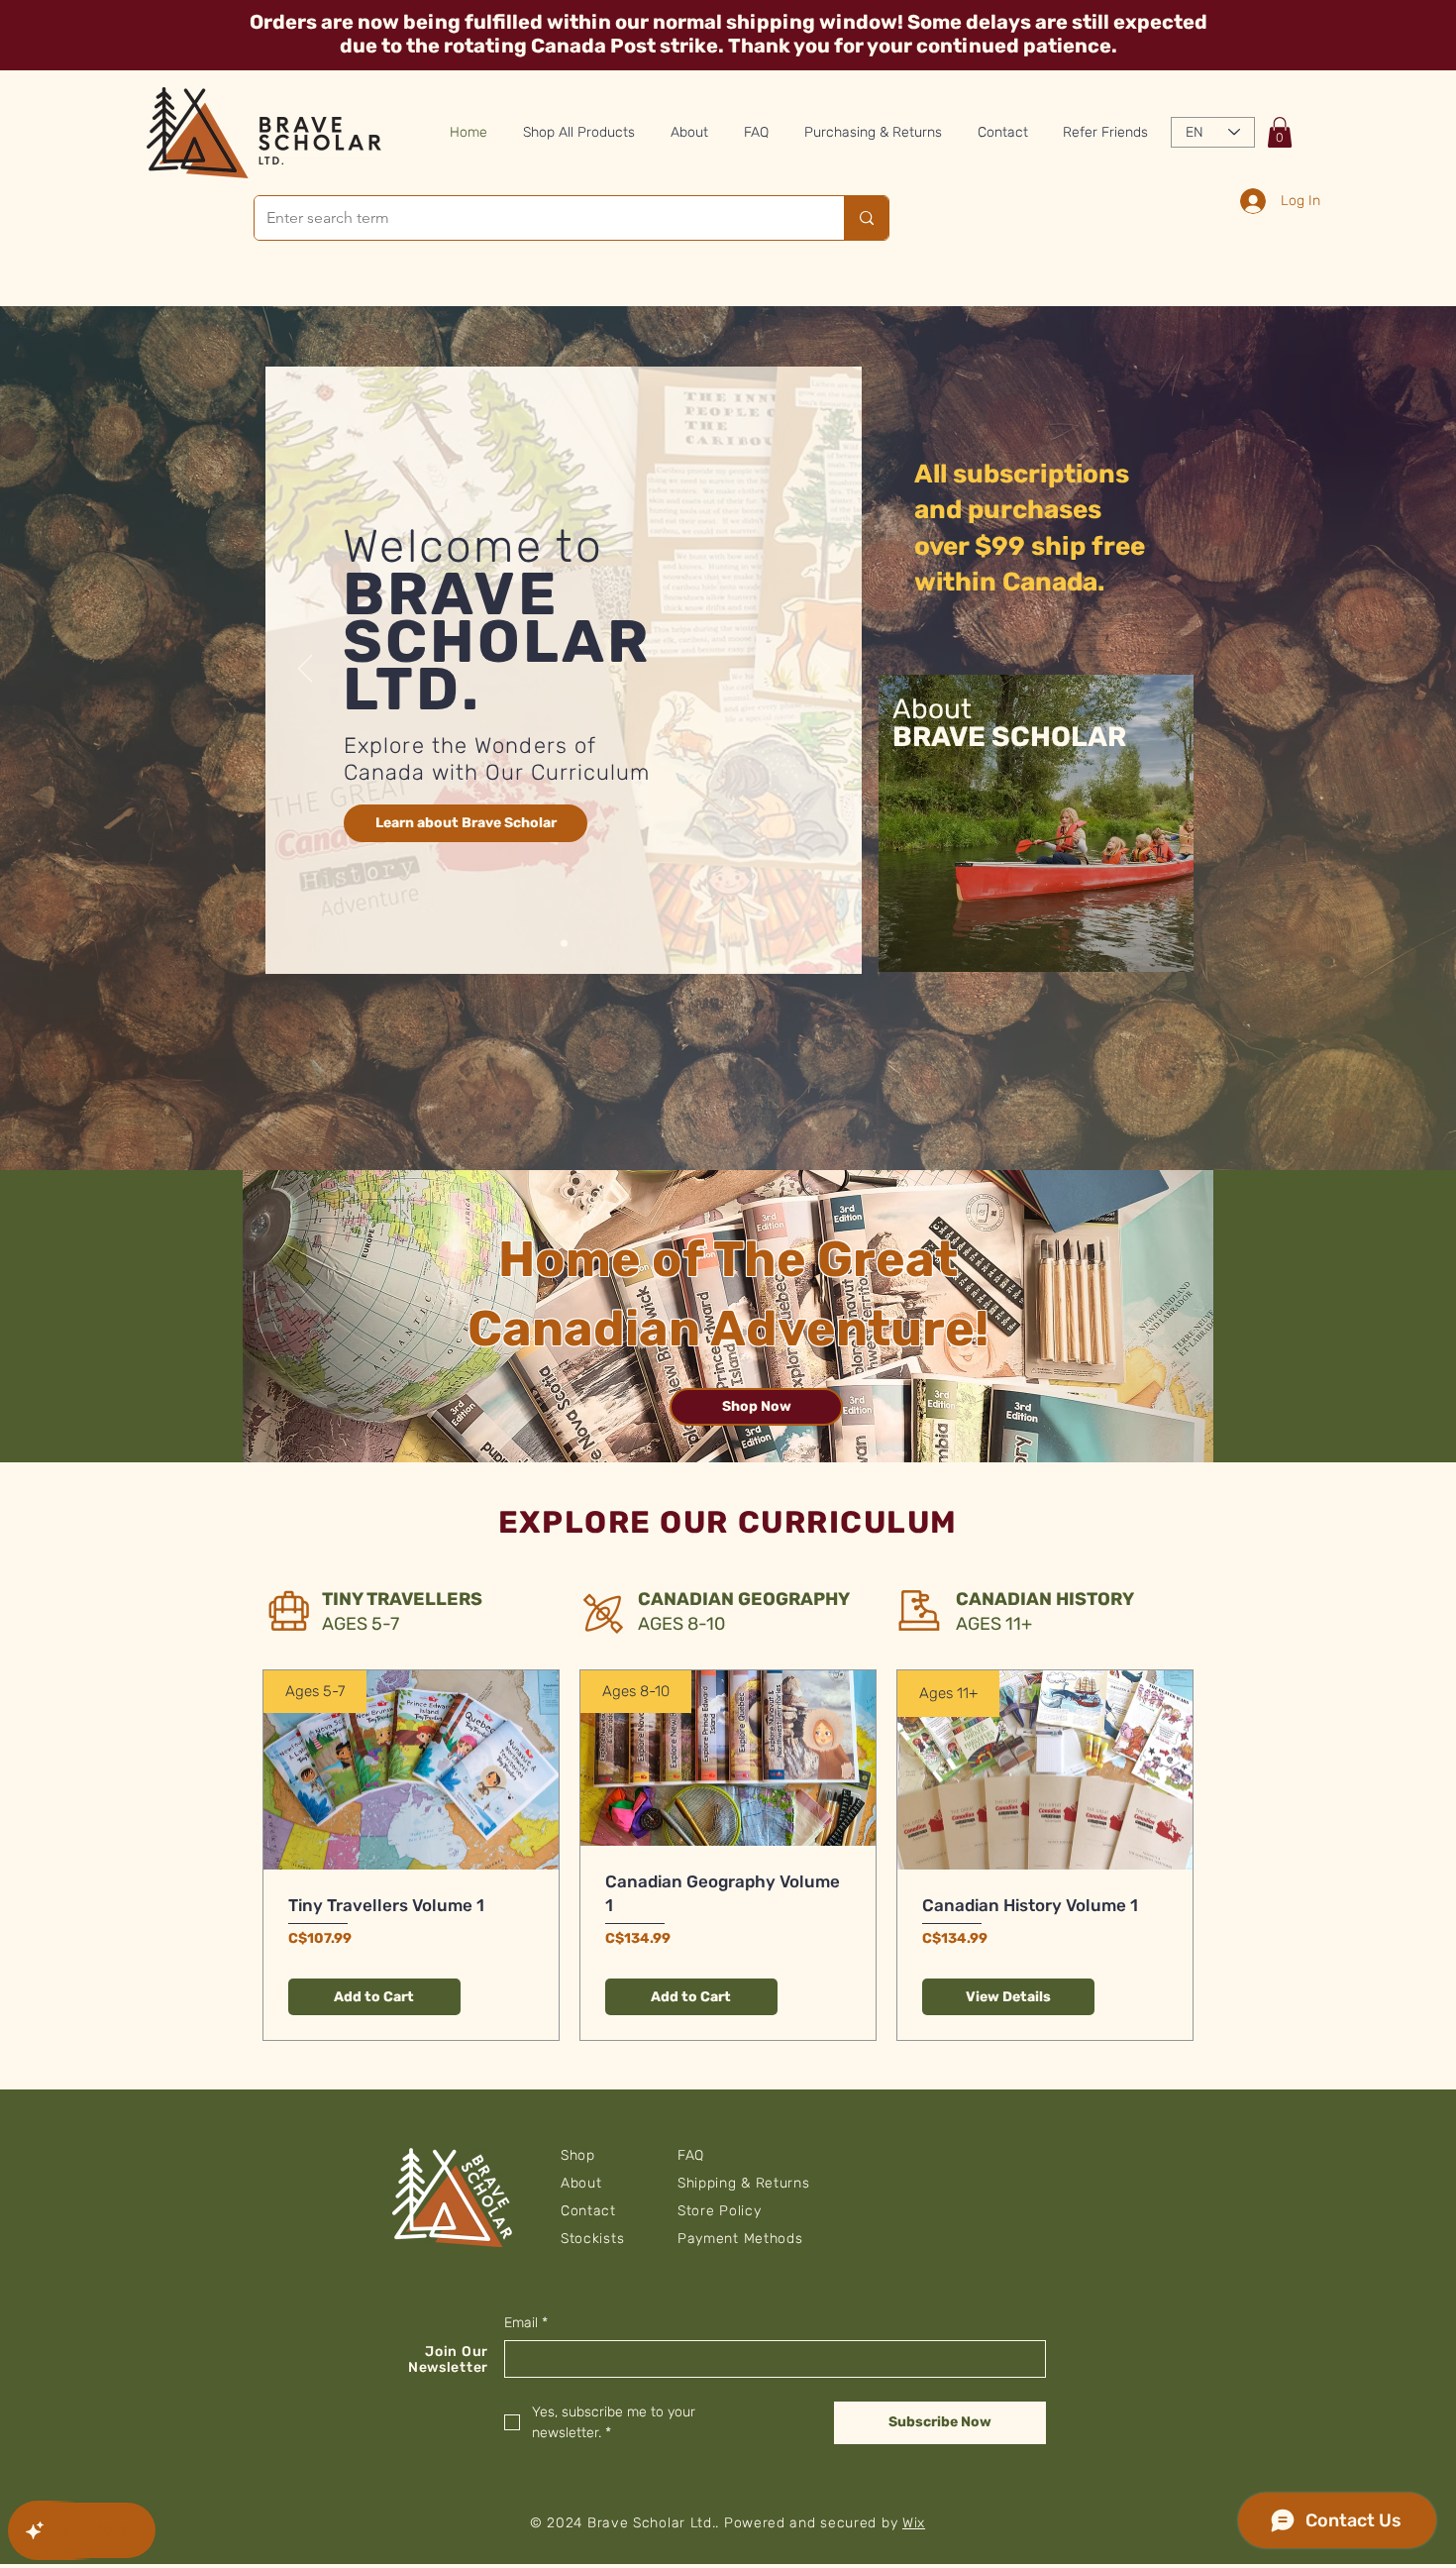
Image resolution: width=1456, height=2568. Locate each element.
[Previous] (306, 670)
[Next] (823, 670)
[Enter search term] (866, 218)
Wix (914, 2523)
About (581, 2183)
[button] (1280, 132)
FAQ (691, 2155)
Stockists (592, 2239)
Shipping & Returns (744, 2183)
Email (526, 2323)
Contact (588, 2211)
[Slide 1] (564, 944)
